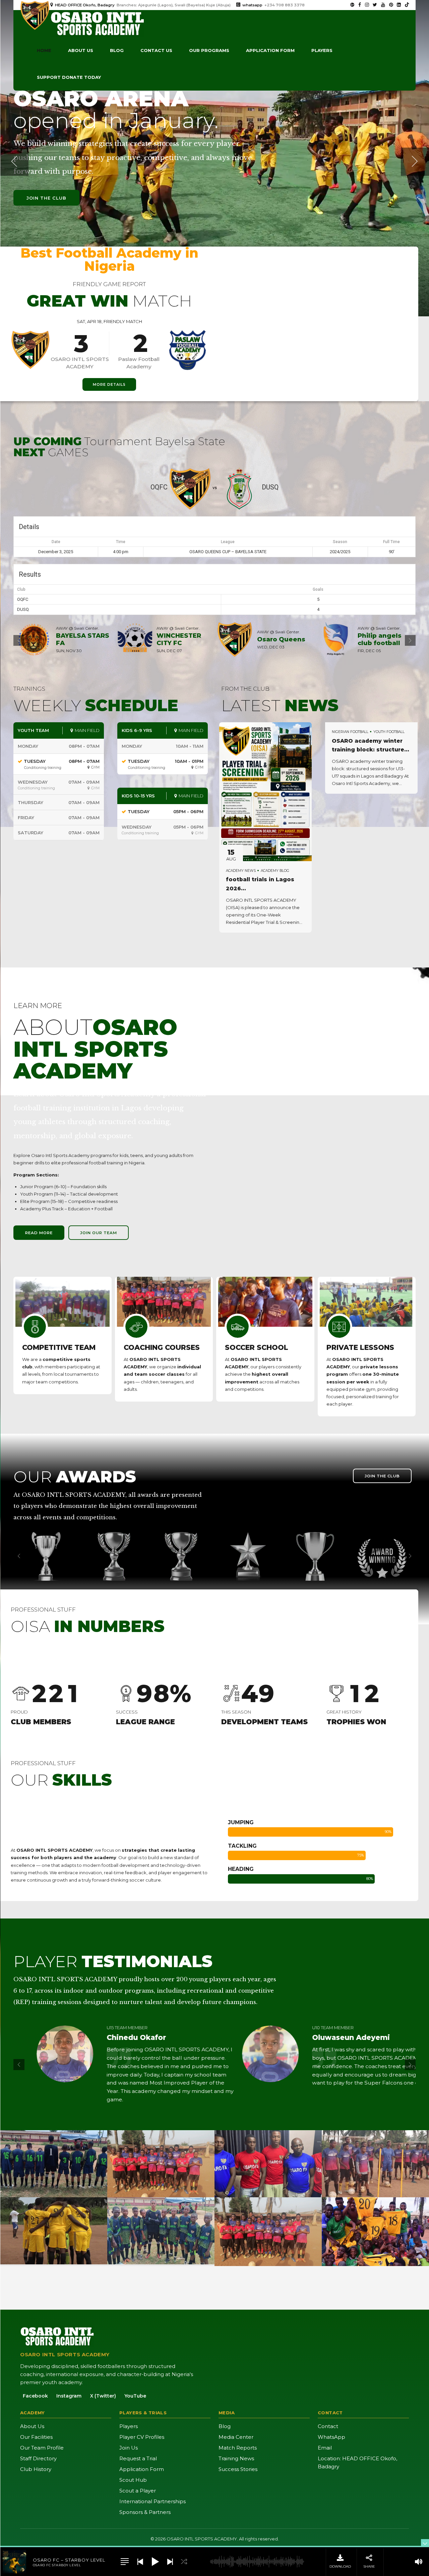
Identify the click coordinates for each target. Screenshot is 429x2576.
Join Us (129, 2448)
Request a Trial (138, 2458)
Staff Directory (38, 2458)
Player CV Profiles (142, 2437)
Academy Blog (275, 871)
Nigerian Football (350, 732)
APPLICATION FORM (270, 50)
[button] (14, 162)
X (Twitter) (103, 2396)
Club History (36, 2469)
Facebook (35, 2396)
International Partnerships (152, 2501)
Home (44, 50)
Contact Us (156, 50)
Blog (225, 2426)
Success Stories (238, 2469)
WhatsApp (331, 2437)
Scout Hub (133, 2480)
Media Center (236, 2437)
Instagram (69, 2396)
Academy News (241, 871)
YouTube (135, 2396)
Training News (236, 2458)
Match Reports (238, 2448)
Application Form (142, 2469)
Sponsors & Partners (145, 2512)
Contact (328, 2426)
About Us (32, 2426)
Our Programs (209, 50)
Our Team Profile (42, 2448)
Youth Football (389, 732)
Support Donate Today (69, 77)
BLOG (117, 50)
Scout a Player (138, 2491)
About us (81, 50)
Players (322, 50)
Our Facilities (36, 2437)
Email (325, 2448)
